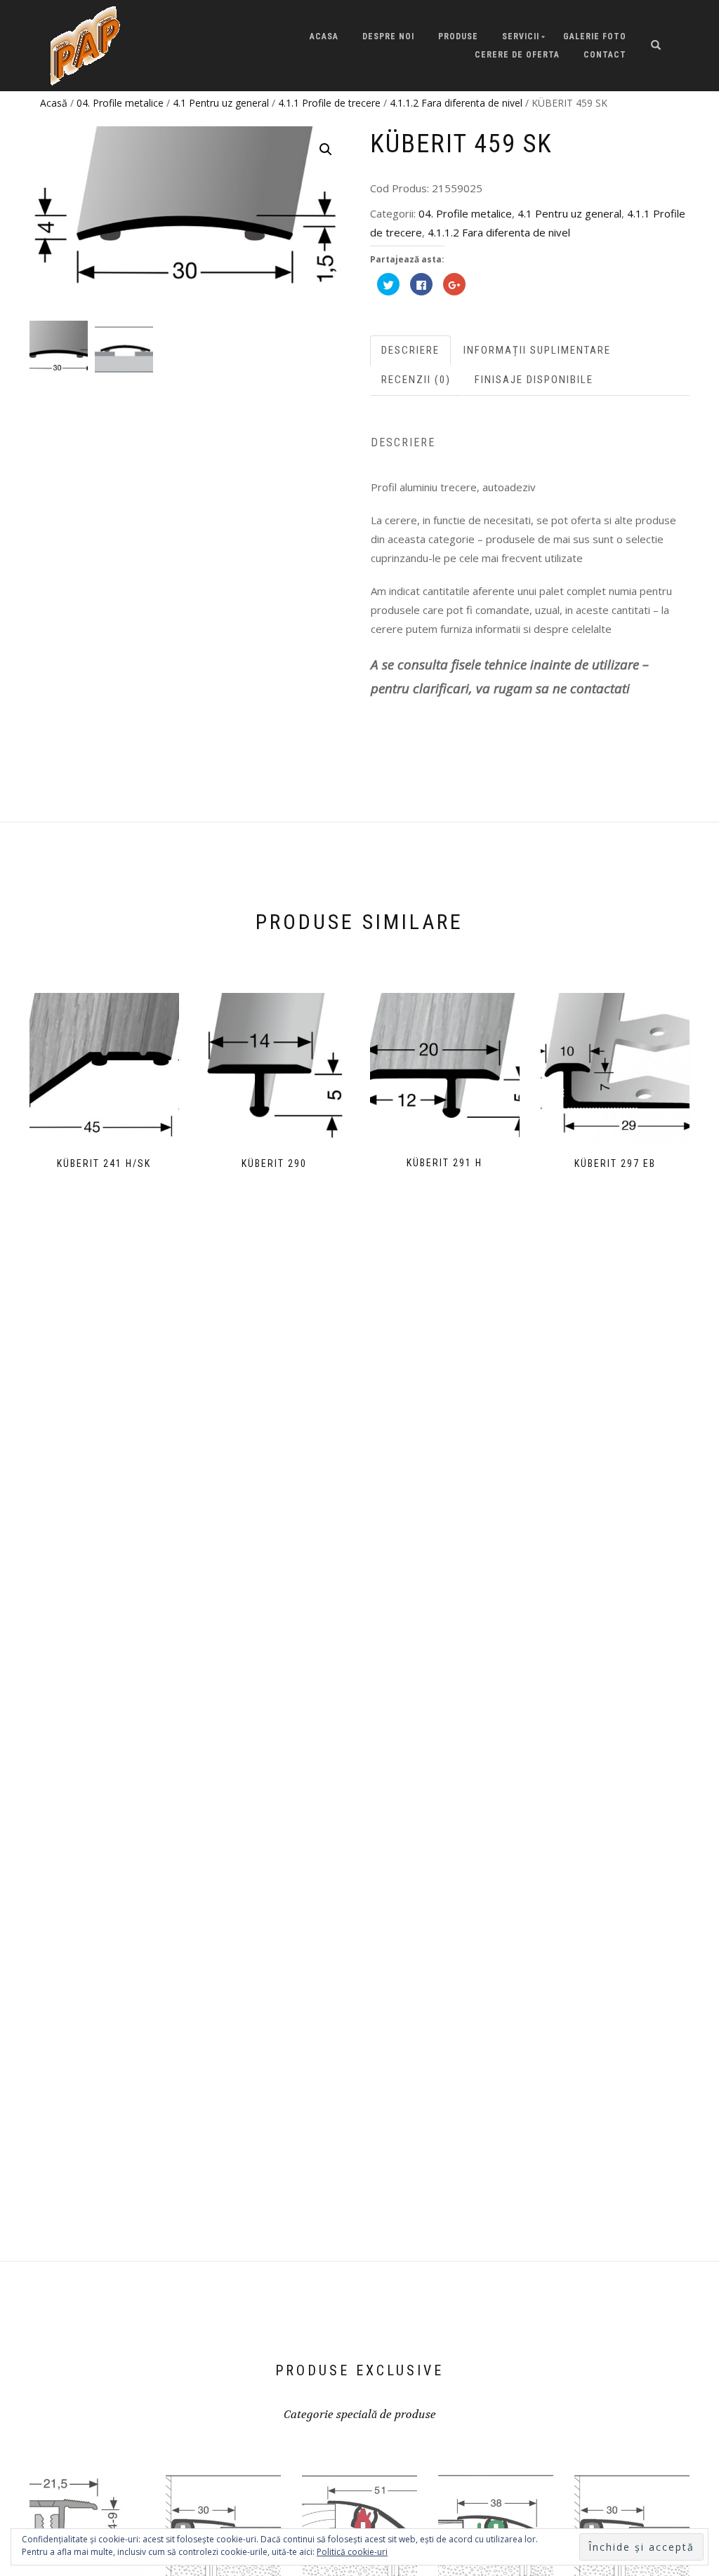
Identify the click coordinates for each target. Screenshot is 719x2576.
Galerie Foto (595, 36)
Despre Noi (388, 36)
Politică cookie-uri (352, 2552)
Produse (458, 36)
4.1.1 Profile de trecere (329, 103)
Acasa (324, 36)
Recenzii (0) (416, 380)
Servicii (521, 36)
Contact (605, 55)
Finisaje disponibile (534, 380)
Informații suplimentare (537, 350)
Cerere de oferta (517, 55)
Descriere (410, 350)
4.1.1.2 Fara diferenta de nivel (456, 103)
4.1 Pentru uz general (221, 103)
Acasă (54, 103)
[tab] (411, 351)
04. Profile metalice (120, 103)
